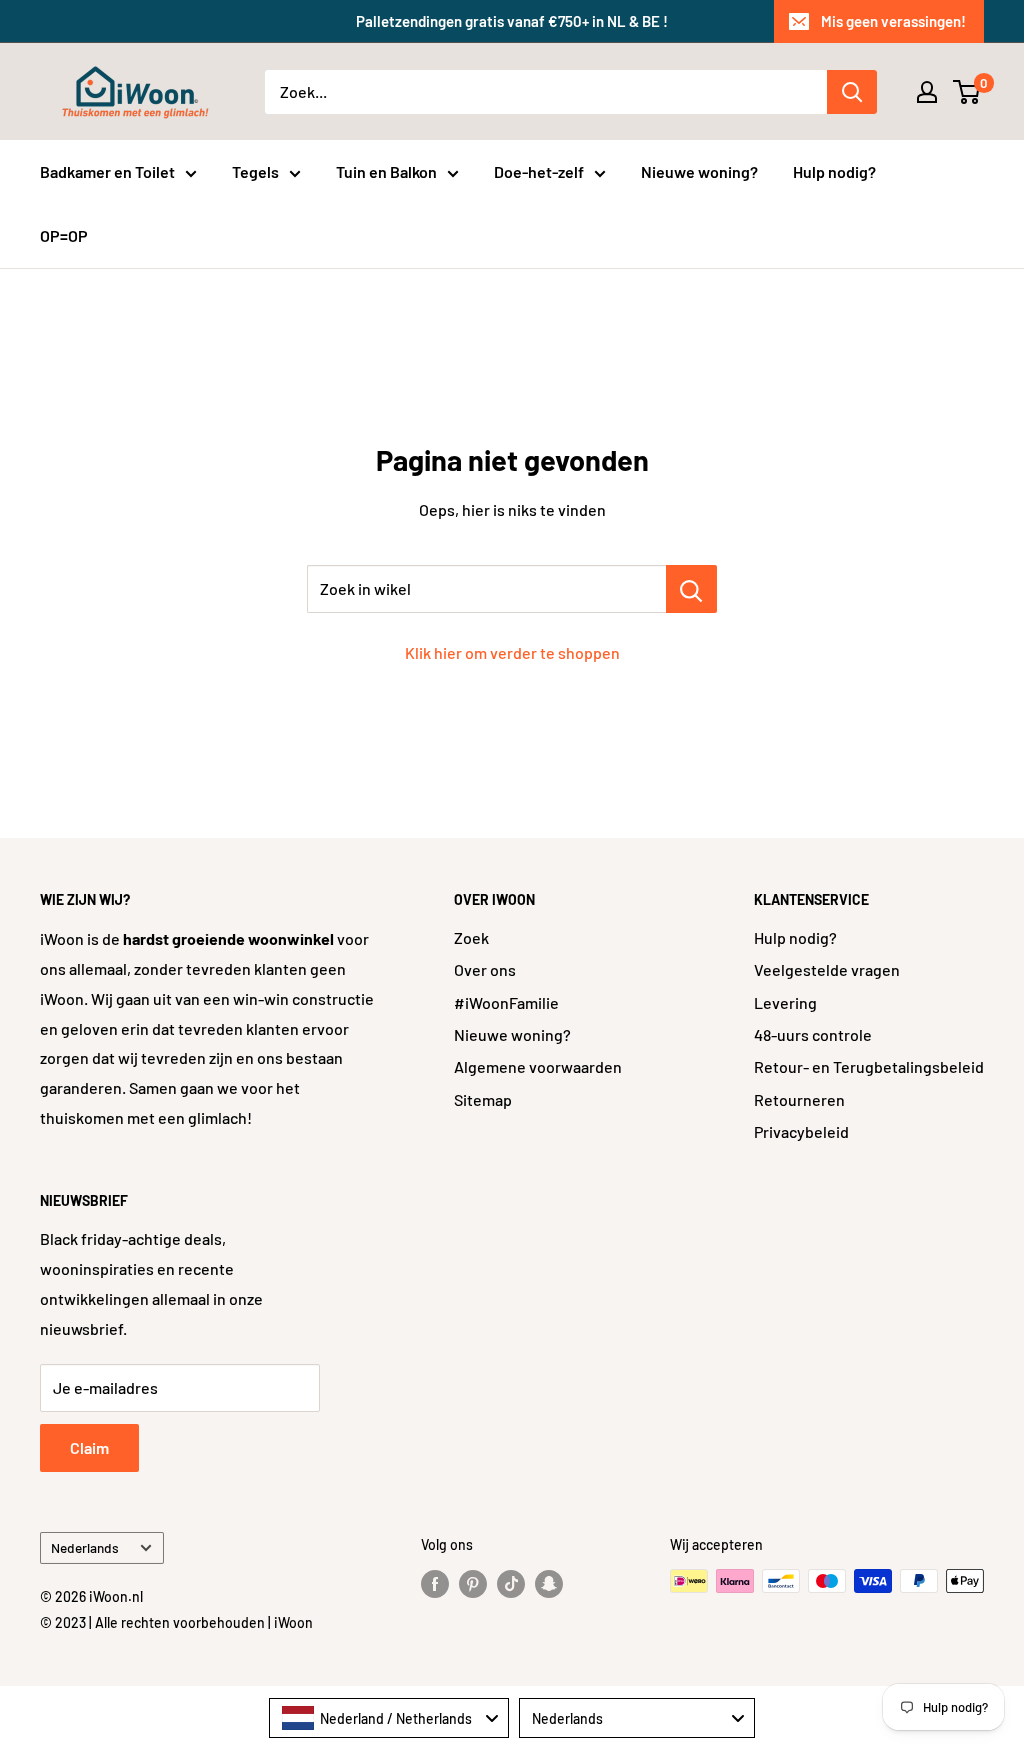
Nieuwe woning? (699, 171)
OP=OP (64, 235)
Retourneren (799, 1099)
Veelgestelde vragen (827, 969)
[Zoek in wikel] (691, 589)
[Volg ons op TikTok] (511, 1583)
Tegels (255, 171)
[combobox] (389, 1718)
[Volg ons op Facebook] (435, 1583)
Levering (785, 1002)
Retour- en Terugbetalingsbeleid (869, 1066)
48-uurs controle (813, 1034)
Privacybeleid (801, 1131)
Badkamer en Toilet (107, 171)
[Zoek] (852, 92)
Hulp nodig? (834, 171)
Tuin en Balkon (386, 171)
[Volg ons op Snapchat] (549, 1583)
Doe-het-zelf (539, 171)
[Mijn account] (927, 92)
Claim (89, 1447)
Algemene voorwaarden (538, 1066)
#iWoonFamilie (506, 1002)
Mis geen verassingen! (893, 21)
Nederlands (85, 1547)
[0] (967, 92)
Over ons (485, 969)
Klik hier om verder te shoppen (512, 652)
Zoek (471, 937)
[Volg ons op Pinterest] (473, 1583)
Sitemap (483, 1099)
